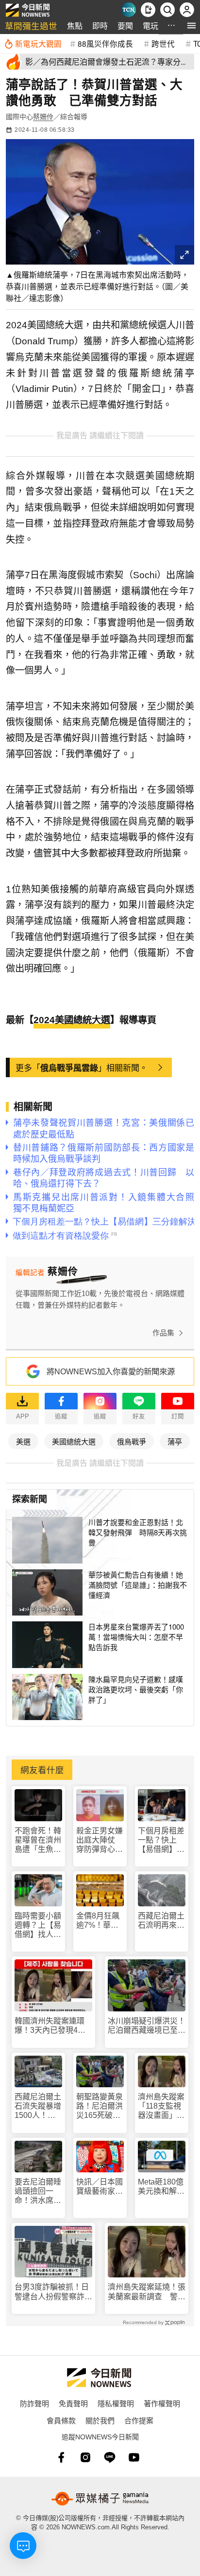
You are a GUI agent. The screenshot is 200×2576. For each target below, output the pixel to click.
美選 (23, 1441)
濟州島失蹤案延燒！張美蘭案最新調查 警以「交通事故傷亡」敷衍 (147, 2292)
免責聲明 (73, 2403)
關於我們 (100, 2420)
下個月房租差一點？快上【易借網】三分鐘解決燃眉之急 (161, 1840)
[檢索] (167, 10)
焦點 (75, 26)
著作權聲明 (162, 2403)
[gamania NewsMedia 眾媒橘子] (100, 2499)
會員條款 (61, 2420)
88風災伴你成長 (105, 43)
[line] (110, 2457)
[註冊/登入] (187, 10)
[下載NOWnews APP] (148, 10)
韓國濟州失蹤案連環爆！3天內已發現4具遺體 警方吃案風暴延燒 (53, 2026)
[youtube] (134, 2457)
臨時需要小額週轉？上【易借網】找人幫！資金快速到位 (38, 1926)
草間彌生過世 (31, 26)
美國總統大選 (74, 1441)
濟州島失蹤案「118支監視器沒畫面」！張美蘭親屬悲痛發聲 (161, 2106)
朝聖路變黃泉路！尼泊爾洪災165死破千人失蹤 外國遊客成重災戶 (100, 2106)
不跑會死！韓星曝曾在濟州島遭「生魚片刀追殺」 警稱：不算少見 (38, 1840)
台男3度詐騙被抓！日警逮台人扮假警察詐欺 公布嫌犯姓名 (53, 2292)
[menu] (192, 26)
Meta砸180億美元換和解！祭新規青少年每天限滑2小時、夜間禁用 (161, 2187)
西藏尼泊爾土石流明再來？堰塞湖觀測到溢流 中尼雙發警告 (161, 1921)
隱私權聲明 (116, 2403)
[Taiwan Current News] (129, 10)
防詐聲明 (34, 2403)
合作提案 (139, 2420)
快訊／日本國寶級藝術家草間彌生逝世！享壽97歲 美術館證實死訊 (100, 2187)
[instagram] (85, 2457)
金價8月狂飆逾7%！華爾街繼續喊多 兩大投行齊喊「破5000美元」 (100, 1921)
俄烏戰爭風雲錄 (69, 1067)
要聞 (125, 26)
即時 (100, 26)
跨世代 (163, 43)
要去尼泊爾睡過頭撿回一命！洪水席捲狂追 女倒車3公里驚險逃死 (38, 2192)
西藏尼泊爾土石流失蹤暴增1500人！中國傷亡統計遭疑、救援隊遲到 (38, 2106)
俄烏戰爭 (132, 1441)
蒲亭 (175, 1441)
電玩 (150, 26)
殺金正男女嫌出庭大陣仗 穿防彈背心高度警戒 (100, 1840)
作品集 (163, 1333)
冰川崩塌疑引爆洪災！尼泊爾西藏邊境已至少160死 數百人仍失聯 (147, 2026)
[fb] (61, 2457)
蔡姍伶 (43, 117)
